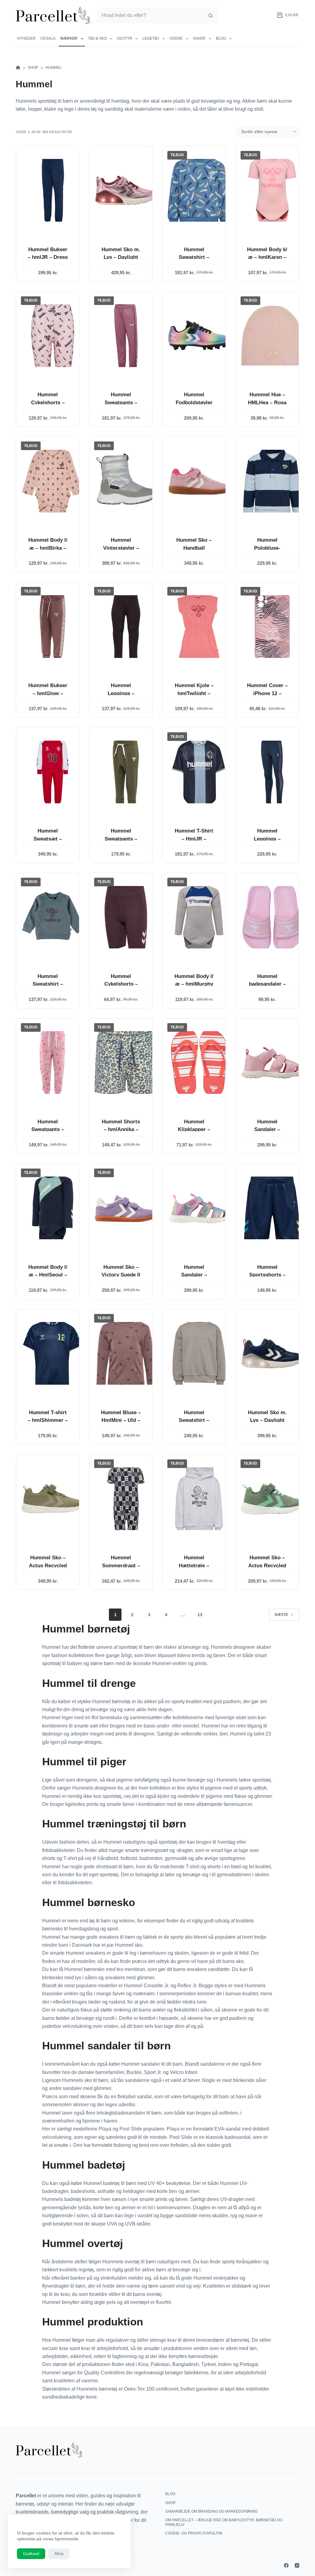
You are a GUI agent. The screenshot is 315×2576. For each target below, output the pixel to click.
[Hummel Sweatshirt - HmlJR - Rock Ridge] (199, 1353)
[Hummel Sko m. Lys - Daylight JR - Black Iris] (272, 1353)
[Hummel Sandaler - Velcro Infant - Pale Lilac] (272, 1063)
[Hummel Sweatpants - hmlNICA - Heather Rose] (53, 1063)
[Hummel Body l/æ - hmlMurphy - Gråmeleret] (199, 917)
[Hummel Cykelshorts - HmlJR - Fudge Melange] (126, 917)
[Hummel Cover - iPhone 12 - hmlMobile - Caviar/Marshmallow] (272, 626)
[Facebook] (286, 2565)
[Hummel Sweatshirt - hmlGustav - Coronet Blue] (199, 190)
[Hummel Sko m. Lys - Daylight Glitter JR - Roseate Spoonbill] (126, 190)
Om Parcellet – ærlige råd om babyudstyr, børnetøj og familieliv (224, 2523)
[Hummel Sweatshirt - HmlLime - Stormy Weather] (53, 917)
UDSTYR (125, 38)
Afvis (59, 2554)
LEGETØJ (151, 38)
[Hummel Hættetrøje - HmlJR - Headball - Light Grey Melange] (199, 1499)
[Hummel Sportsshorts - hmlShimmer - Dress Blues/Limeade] (272, 1208)
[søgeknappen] (210, 15)
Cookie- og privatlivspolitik (194, 2533)
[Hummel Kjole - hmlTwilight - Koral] (199, 626)
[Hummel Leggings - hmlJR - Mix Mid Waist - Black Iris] (272, 772)
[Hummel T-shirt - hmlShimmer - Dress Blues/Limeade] (53, 1353)
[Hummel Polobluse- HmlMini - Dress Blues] (272, 481)
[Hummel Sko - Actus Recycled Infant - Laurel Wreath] (272, 1499)
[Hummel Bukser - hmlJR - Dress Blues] (53, 190)
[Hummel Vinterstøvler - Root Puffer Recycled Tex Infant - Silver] (126, 481)
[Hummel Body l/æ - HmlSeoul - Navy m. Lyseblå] (53, 1208)
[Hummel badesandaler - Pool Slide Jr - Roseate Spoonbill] (272, 917)
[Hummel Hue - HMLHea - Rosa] (272, 336)
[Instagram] (297, 2565)
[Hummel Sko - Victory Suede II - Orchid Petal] (126, 1208)
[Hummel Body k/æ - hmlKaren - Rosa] (272, 190)
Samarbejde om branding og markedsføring (211, 2511)
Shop (170, 2503)
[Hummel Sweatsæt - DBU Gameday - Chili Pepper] (53, 772)
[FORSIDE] (18, 68)
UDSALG (48, 38)
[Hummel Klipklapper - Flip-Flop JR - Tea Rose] (199, 1063)
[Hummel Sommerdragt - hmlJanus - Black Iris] (126, 1499)
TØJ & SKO (97, 38)
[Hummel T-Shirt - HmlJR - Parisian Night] (199, 772)
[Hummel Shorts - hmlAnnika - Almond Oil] (126, 1063)
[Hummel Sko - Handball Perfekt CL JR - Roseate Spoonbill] (199, 481)
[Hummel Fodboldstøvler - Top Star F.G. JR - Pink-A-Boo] (199, 336)
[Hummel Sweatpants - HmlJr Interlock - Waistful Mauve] (126, 336)
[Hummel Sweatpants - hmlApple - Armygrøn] (126, 772)
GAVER (199, 38)
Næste (281, 1615)
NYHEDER (26, 38)
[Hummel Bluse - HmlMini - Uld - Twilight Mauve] (126, 1353)
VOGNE (176, 38)
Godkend (31, 2554)
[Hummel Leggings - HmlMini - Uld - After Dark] (126, 626)
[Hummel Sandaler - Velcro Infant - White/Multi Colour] (199, 1208)
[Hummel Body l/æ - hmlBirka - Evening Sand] (53, 481)
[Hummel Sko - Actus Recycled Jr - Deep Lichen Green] (53, 1499)
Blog (221, 38)
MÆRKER (69, 38)
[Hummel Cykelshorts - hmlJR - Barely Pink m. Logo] (53, 336)
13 (200, 1615)
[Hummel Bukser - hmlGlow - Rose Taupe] (53, 626)
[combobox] (150, 15)
